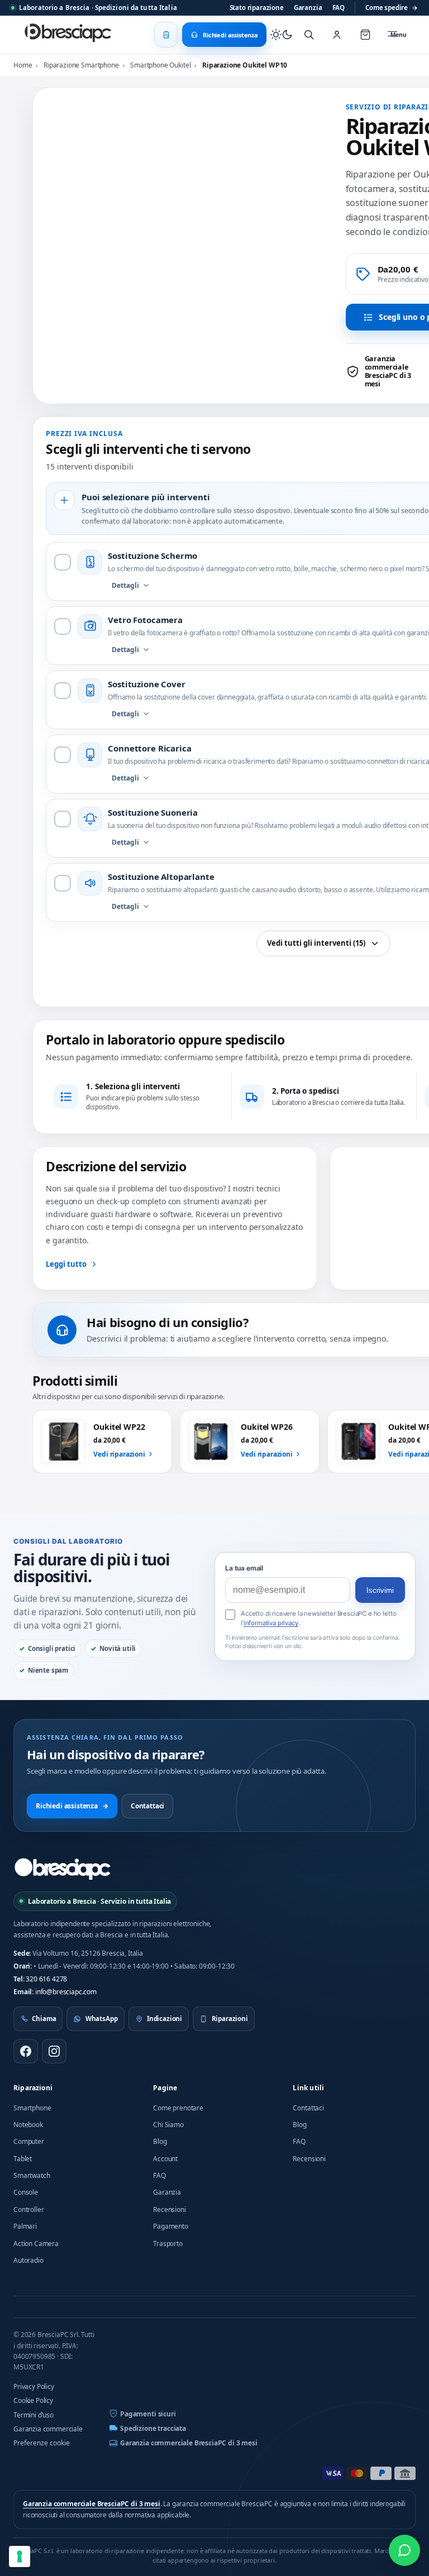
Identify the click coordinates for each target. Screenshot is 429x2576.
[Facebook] (26, 2051)
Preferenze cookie (42, 2443)
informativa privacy (271, 1623)
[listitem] (386, 371)
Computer (29, 2141)
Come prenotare (178, 2108)
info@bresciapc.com (66, 1992)
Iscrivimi (380, 1590)
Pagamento (171, 2226)
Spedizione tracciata (153, 2428)
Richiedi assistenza (72, 1806)
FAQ (339, 8)
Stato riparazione (257, 8)
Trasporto (168, 2244)
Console (26, 2192)
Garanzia (308, 8)
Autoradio (28, 2260)
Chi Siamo (168, 2125)
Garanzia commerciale (48, 2429)
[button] (309, 165)
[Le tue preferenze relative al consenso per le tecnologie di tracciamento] (20, 2556)
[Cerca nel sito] (309, 35)
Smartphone (32, 2108)
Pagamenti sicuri (148, 2414)
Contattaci (147, 1806)
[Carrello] (365, 35)
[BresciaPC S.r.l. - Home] (69, 35)
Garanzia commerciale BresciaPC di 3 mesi (189, 2443)
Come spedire (392, 8)
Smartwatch (32, 2175)
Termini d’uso (34, 2415)
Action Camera (36, 2244)
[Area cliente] (337, 35)
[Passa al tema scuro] (282, 35)
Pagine (165, 2088)
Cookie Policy (33, 2400)
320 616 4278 (46, 1979)
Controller (28, 2209)
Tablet (23, 2159)
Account (165, 2159)
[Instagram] (54, 2051)
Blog (160, 2141)
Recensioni (169, 2209)
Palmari (25, 2226)
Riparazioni (33, 2088)
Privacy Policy (34, 2386)
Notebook (28, 2125)
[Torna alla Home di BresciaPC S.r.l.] (63, 1869)
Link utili (308, 2088)
